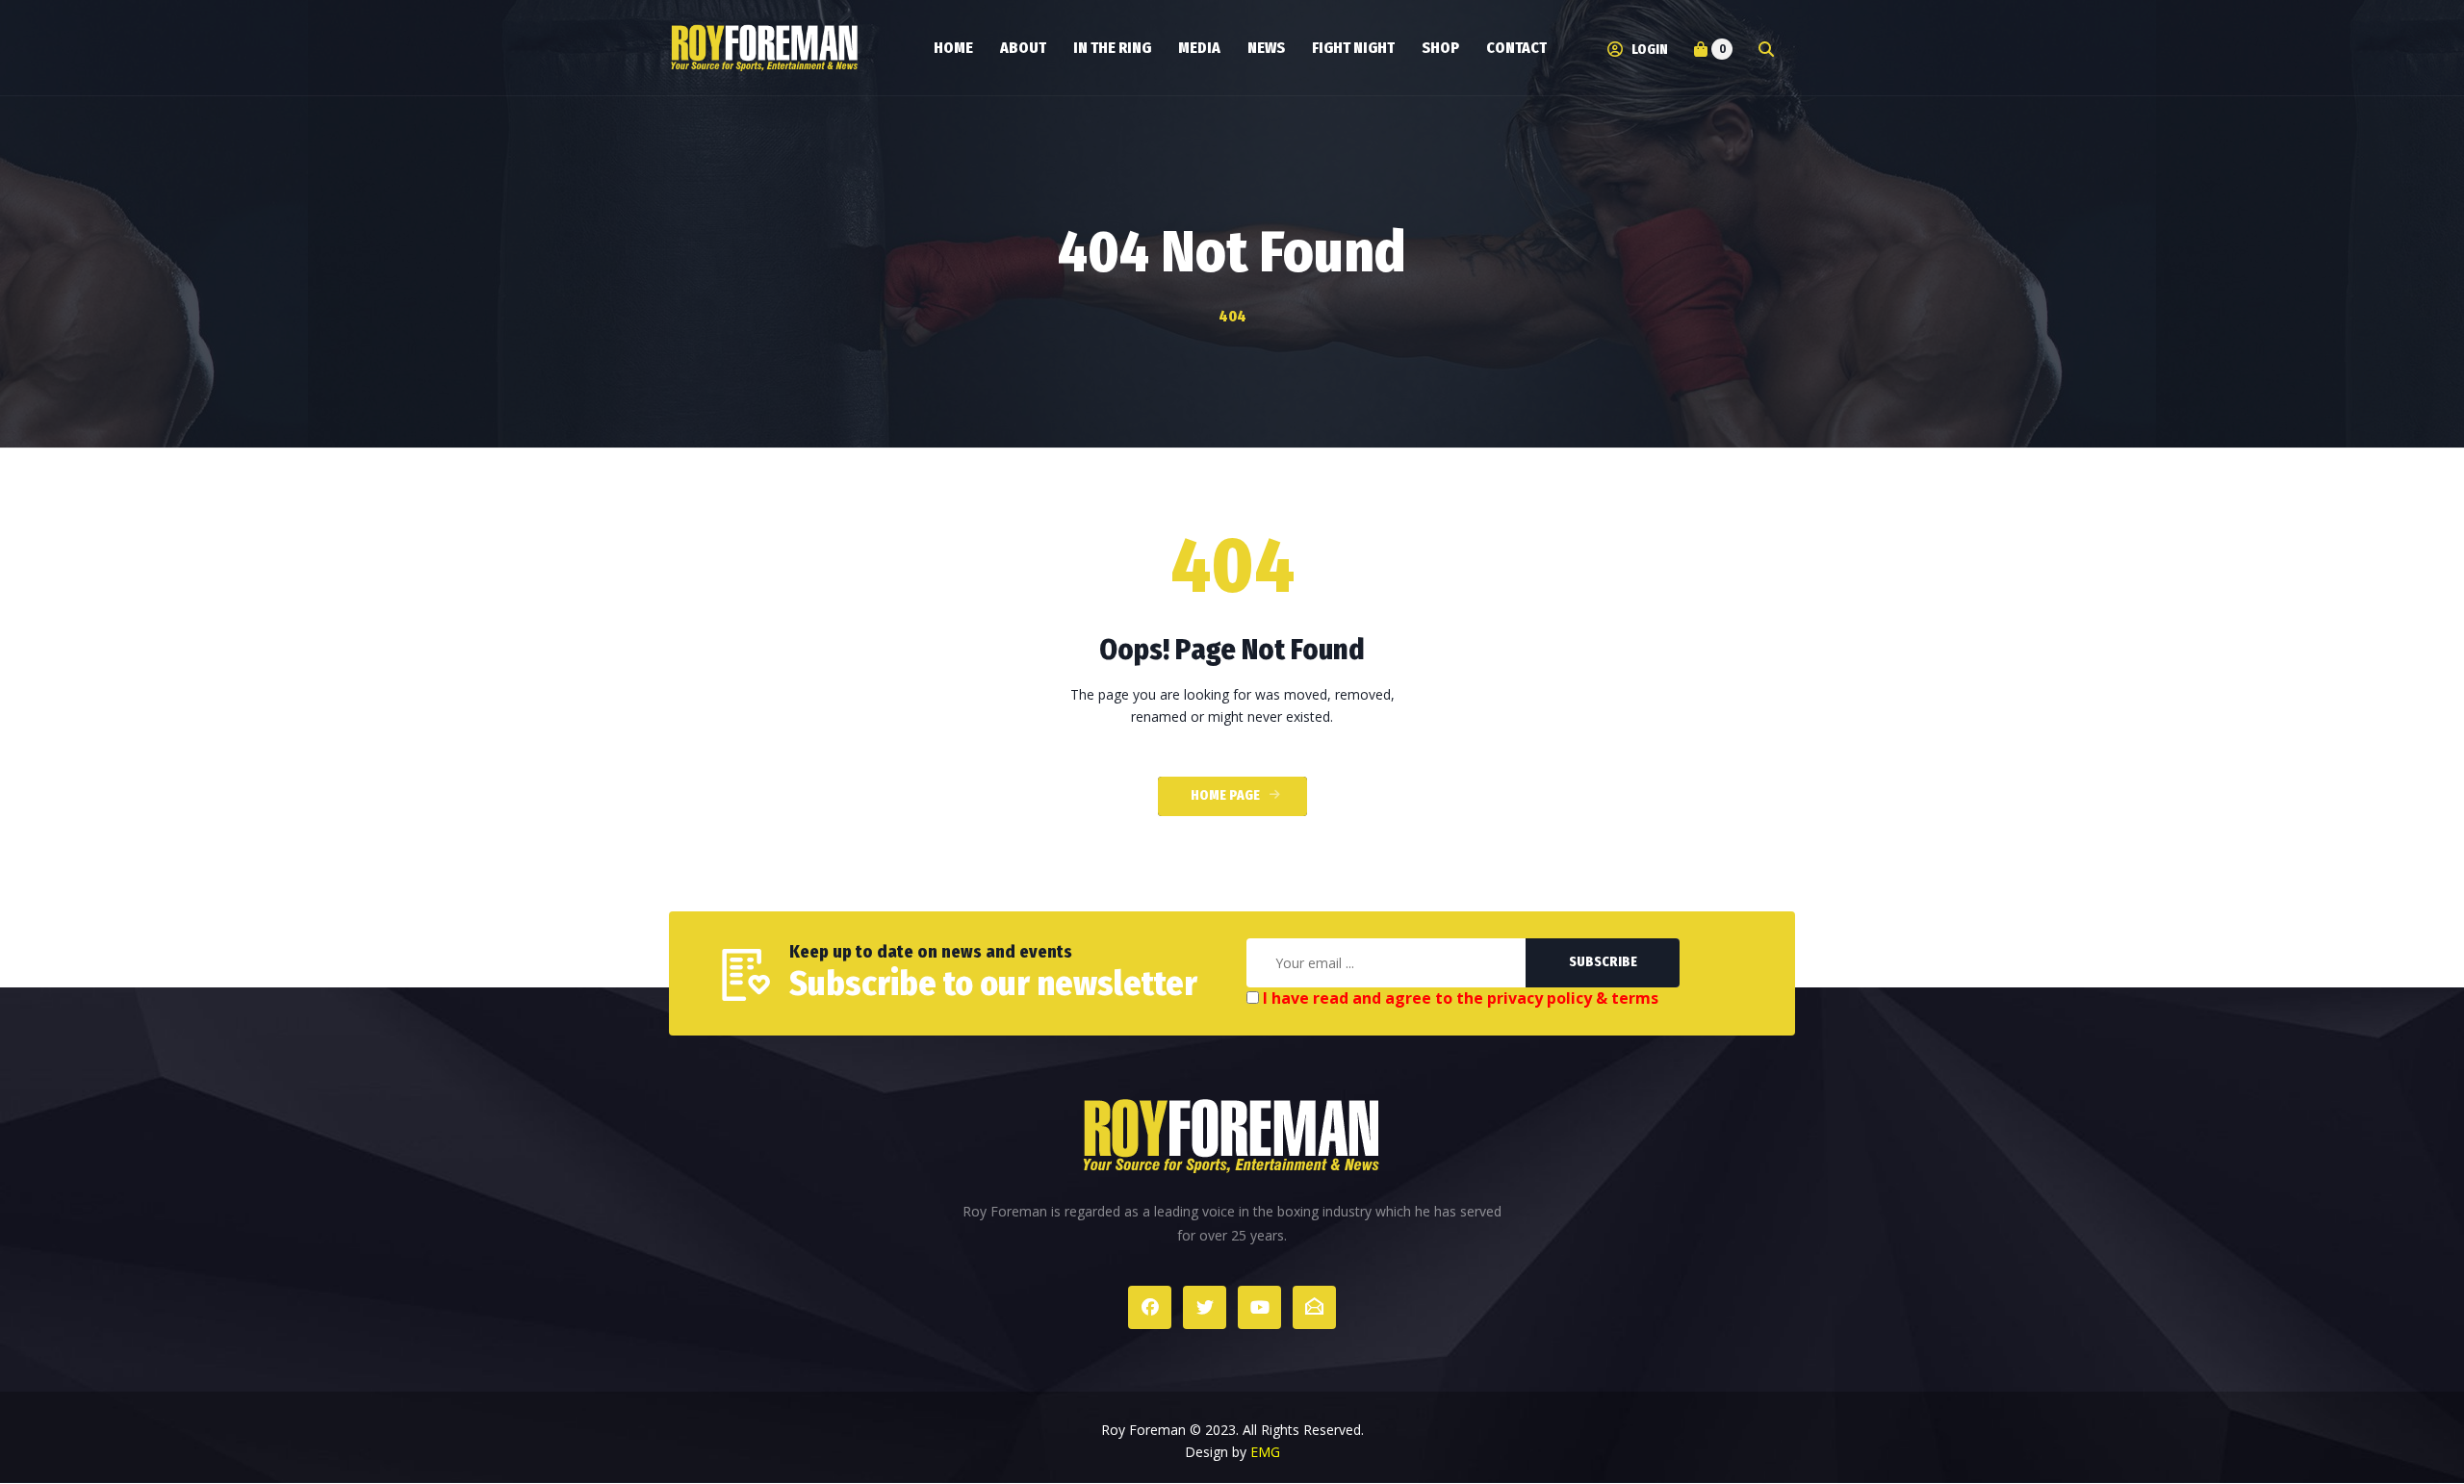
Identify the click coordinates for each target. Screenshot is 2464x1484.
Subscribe (1603, 962)
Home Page (1225, 795)
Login (1648, 50)
